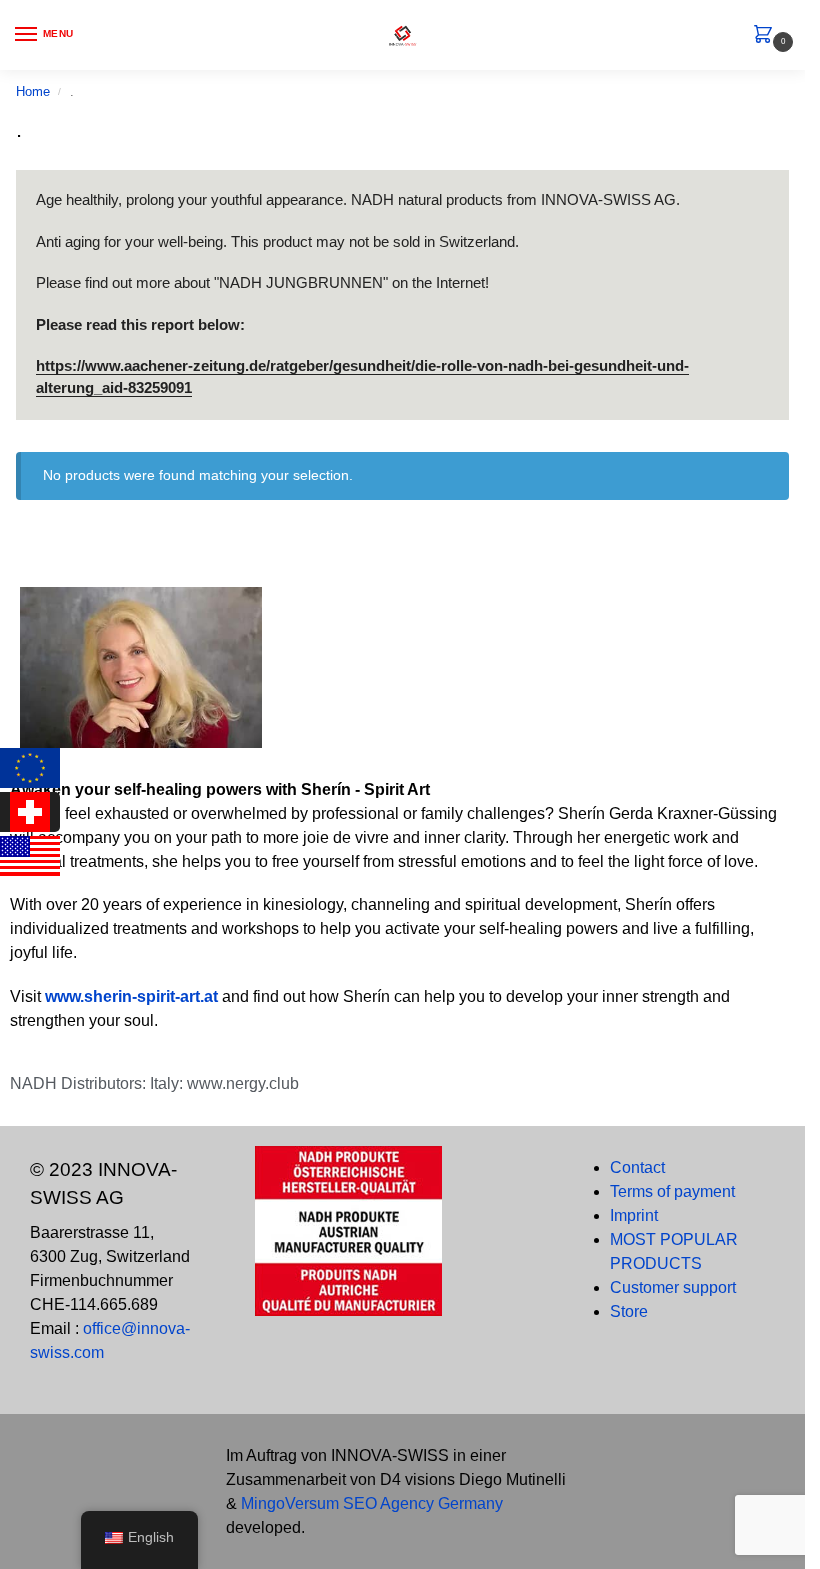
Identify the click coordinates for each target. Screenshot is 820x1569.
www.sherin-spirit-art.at (133, 996)
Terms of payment (672, 1191)
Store (629, 1311)
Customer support (673, 1287)
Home (33, 91)
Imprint (634, 1215)
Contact (637, 1167)
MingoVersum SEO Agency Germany (372, 1503)
